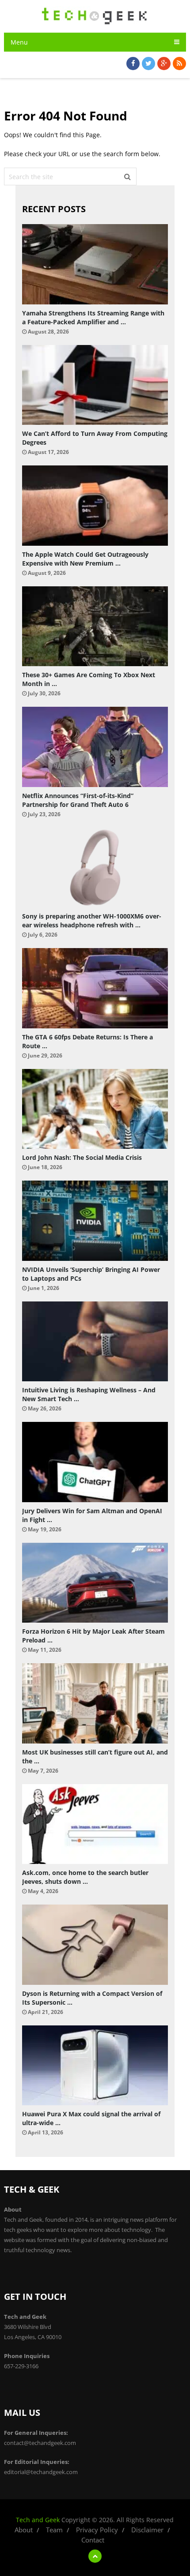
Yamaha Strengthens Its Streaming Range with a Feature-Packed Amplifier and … (93, 317)
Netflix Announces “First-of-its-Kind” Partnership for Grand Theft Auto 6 (78, 800)
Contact (93, 2540)
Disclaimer (147, 2530)
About (24, 2530)
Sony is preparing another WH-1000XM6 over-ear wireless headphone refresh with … (92, 921)
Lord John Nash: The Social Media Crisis (82, 1157)
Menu (19, 42)
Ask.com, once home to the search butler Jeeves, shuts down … (85, 1877)
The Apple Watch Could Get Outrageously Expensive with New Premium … (85, 559)
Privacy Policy (97, 2530)
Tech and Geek (38, 2520)
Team (54, 2530)
